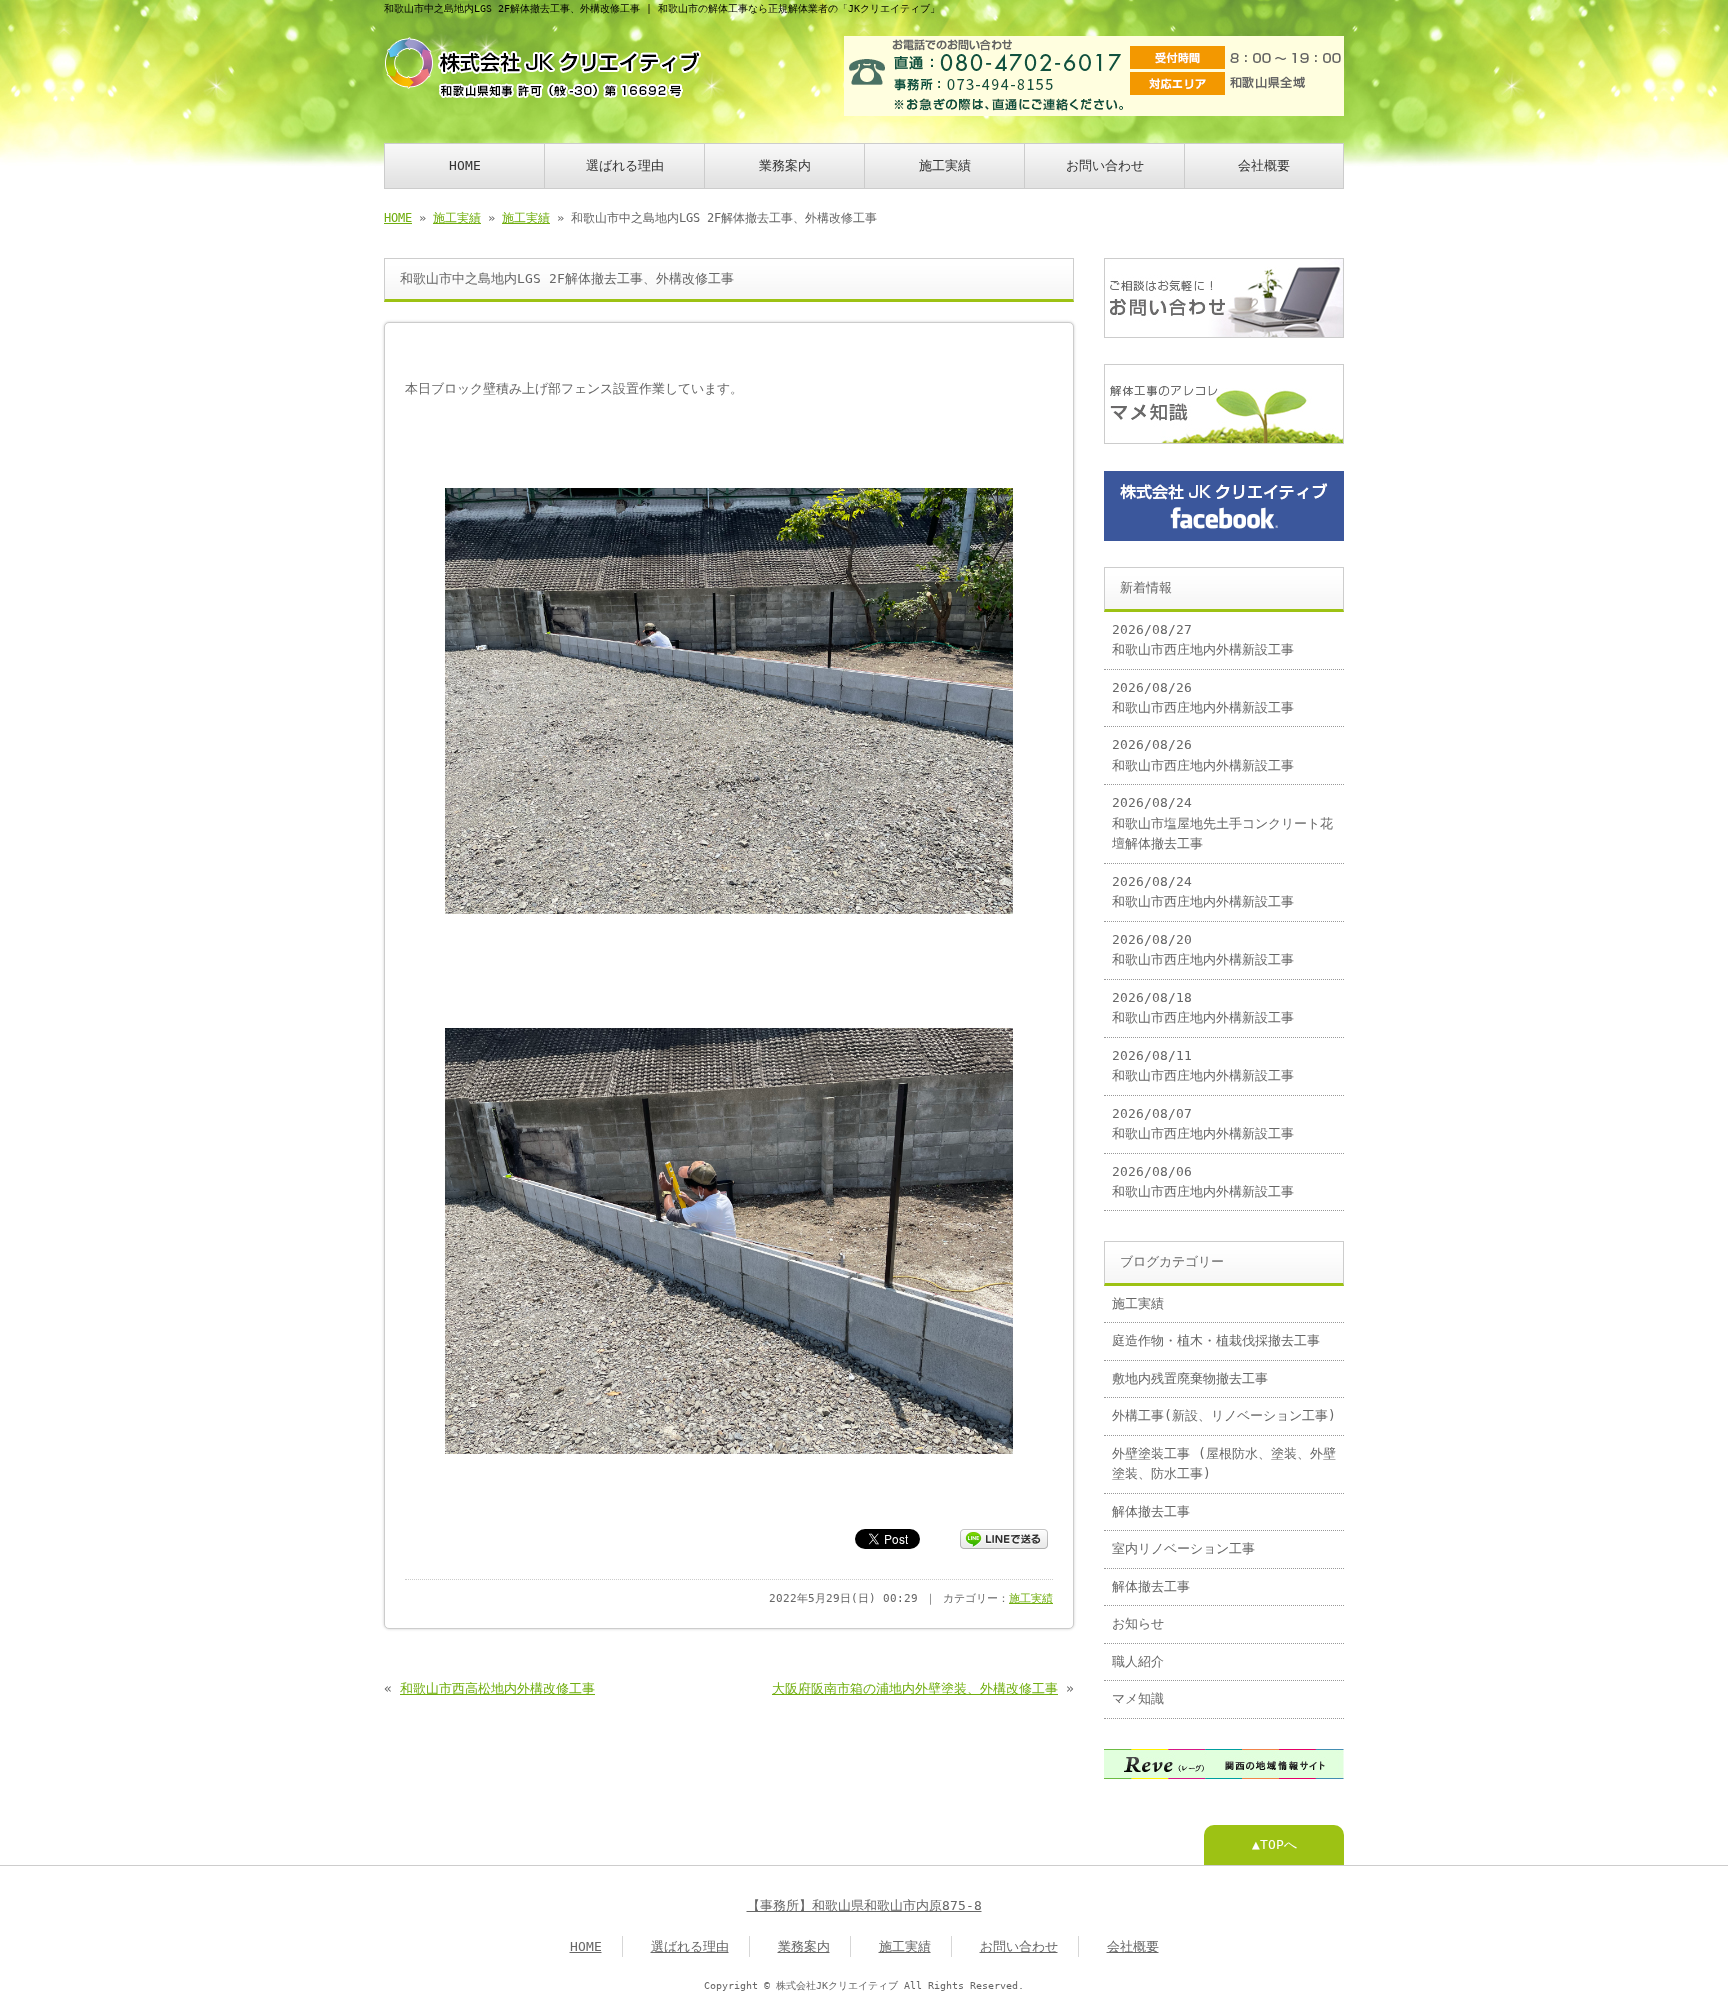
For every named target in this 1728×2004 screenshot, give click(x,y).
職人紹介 (1138, 1661)
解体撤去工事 (1151, 1511)
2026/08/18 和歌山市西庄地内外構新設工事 (1203, 1007)
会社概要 (1264, 165)
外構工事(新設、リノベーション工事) (1224, 1415)
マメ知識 (1138, 1698)
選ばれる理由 (625, 165)
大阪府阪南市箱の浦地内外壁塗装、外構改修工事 (915, 1688)
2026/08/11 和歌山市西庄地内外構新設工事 (1203, 1065)
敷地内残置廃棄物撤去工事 (1190, 1378)
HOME (465, 165)
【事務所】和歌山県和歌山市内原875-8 (864, 1905)
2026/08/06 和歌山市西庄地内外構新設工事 (1203, 1181)
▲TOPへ (1274, 1844)
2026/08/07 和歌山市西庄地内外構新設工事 (1203, 1123)
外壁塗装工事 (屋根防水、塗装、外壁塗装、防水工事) (1224, 1463)
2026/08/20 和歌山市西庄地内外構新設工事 (1203, 949)
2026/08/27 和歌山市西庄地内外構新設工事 (1203, 639)
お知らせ (1138, 1623)
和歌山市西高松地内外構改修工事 (497, 1688)
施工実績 (945, 165)
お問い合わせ (1105, 165)
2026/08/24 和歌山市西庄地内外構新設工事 (1203, 891)
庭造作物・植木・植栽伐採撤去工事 (1216, 1340)
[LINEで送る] (1004, 1537)
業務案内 (785, 165)
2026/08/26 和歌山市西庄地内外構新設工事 (1203, 697)
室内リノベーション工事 (1183, 1548)
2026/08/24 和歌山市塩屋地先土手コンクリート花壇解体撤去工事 (1222, 823)
